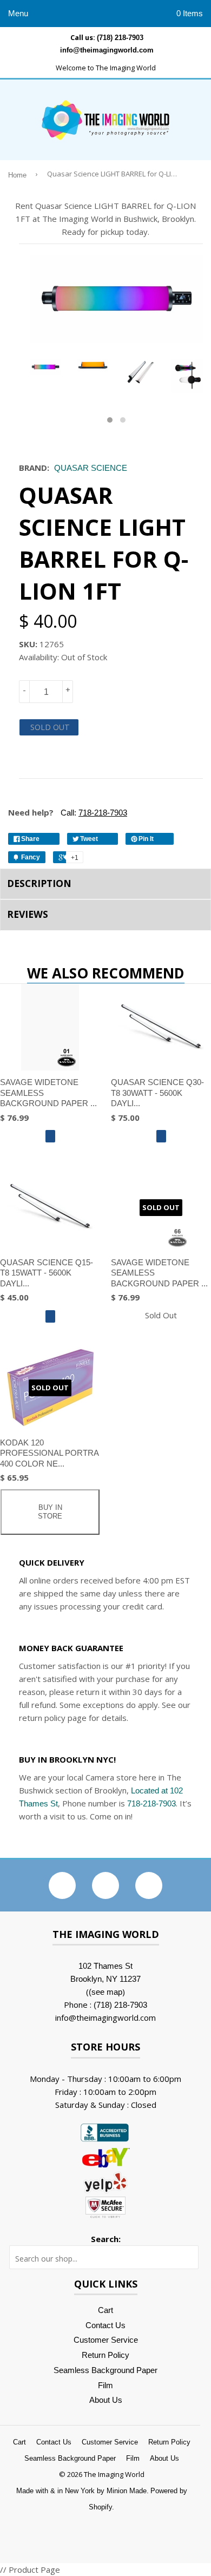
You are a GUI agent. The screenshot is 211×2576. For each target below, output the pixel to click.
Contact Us (105, 2325)
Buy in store (50, 1512)
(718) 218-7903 (120, 38)
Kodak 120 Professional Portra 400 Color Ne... (49, 1453)
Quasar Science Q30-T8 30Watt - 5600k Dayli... (157, 1093)
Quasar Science (91, 468)
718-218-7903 (151, 1803)
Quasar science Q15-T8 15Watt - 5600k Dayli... (47, 1273)
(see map (105, 1992)
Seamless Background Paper (105, 2370)
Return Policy (105, 2355)
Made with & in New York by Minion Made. (83, 2491)
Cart (105, 2310)
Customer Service (106, 2340)
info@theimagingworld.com (107, 50)
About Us (106, 2400)
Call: (93, 813)
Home (17, 175)
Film (105, 2385)
